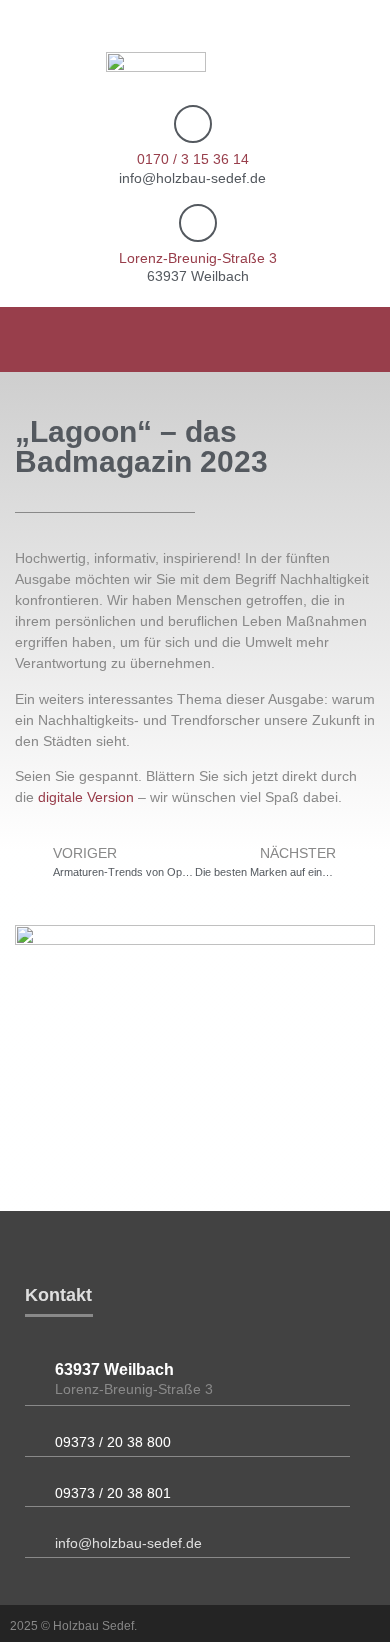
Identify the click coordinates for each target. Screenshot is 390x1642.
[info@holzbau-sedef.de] (32, 1539)
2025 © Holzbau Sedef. (73, 1626)
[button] (361, 339)
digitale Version (86, 797)
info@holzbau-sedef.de (128, 1543)
